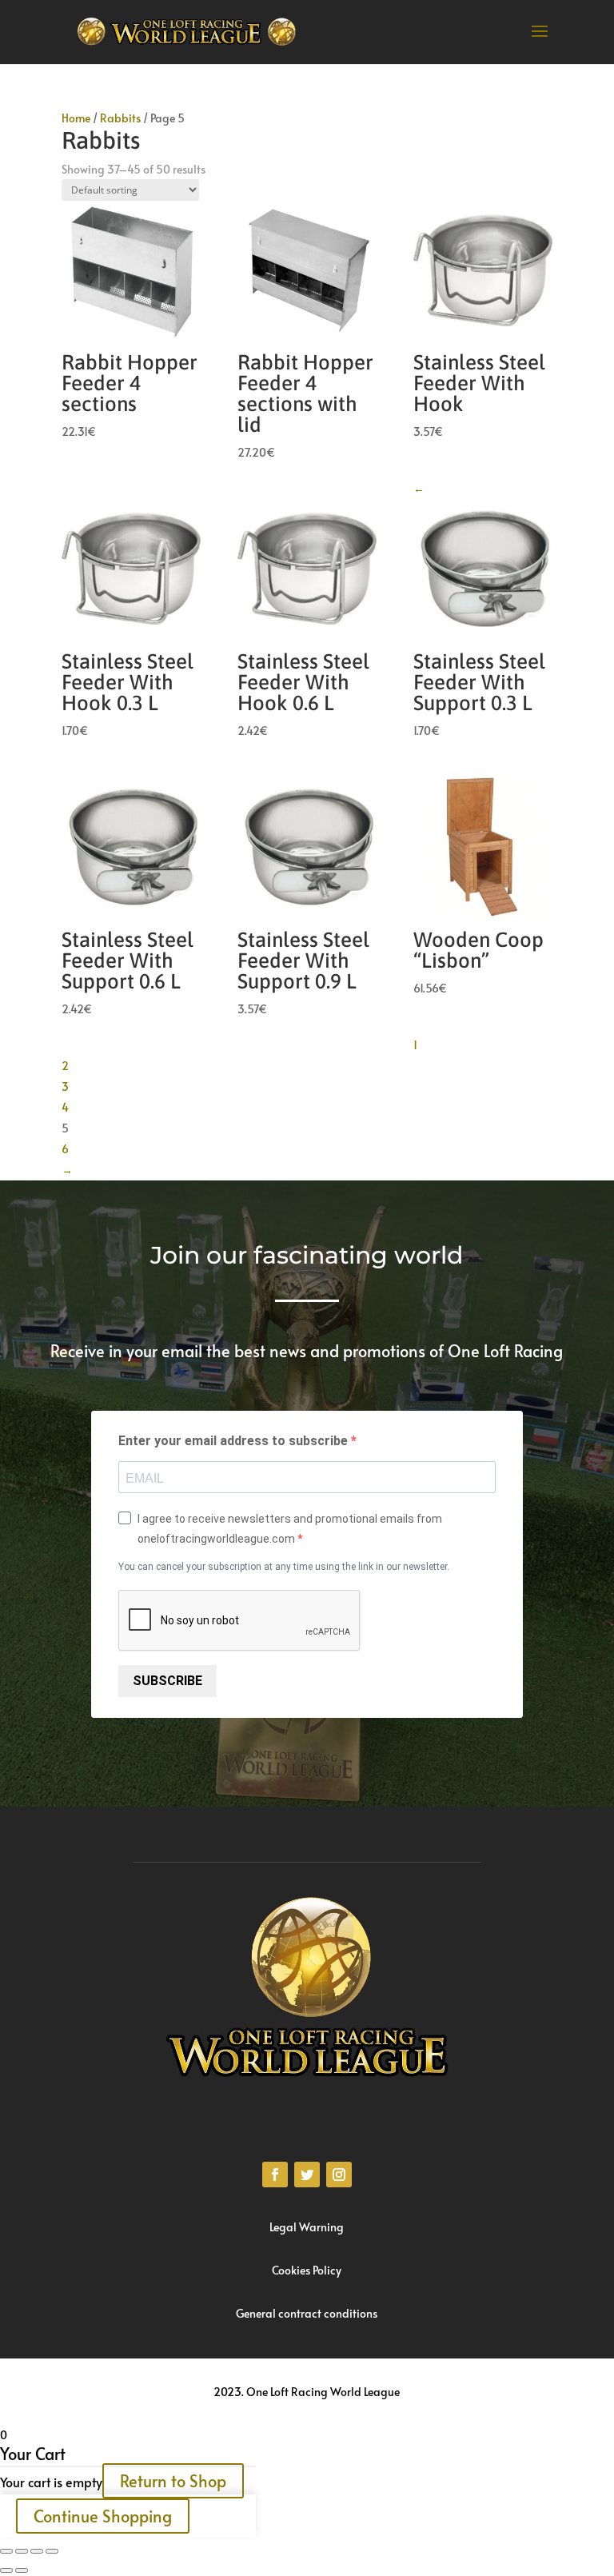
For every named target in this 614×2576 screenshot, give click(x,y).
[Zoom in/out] (52, 2551)
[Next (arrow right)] (22, 2570)
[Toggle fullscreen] (37, 2551)
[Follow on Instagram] (339, 2175)
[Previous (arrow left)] (6, 2570)
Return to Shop (173, 2481)
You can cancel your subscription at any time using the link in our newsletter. (284, 1567)
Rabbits (120, 118)
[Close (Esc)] (6, 2551)
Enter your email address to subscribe (235, 1441)
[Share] (22, 2551)
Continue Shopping (103, 2516)
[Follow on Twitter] (307, 2175)
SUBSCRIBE (167, 1681)
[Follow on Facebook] (275, 2175)
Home (76, 118)
